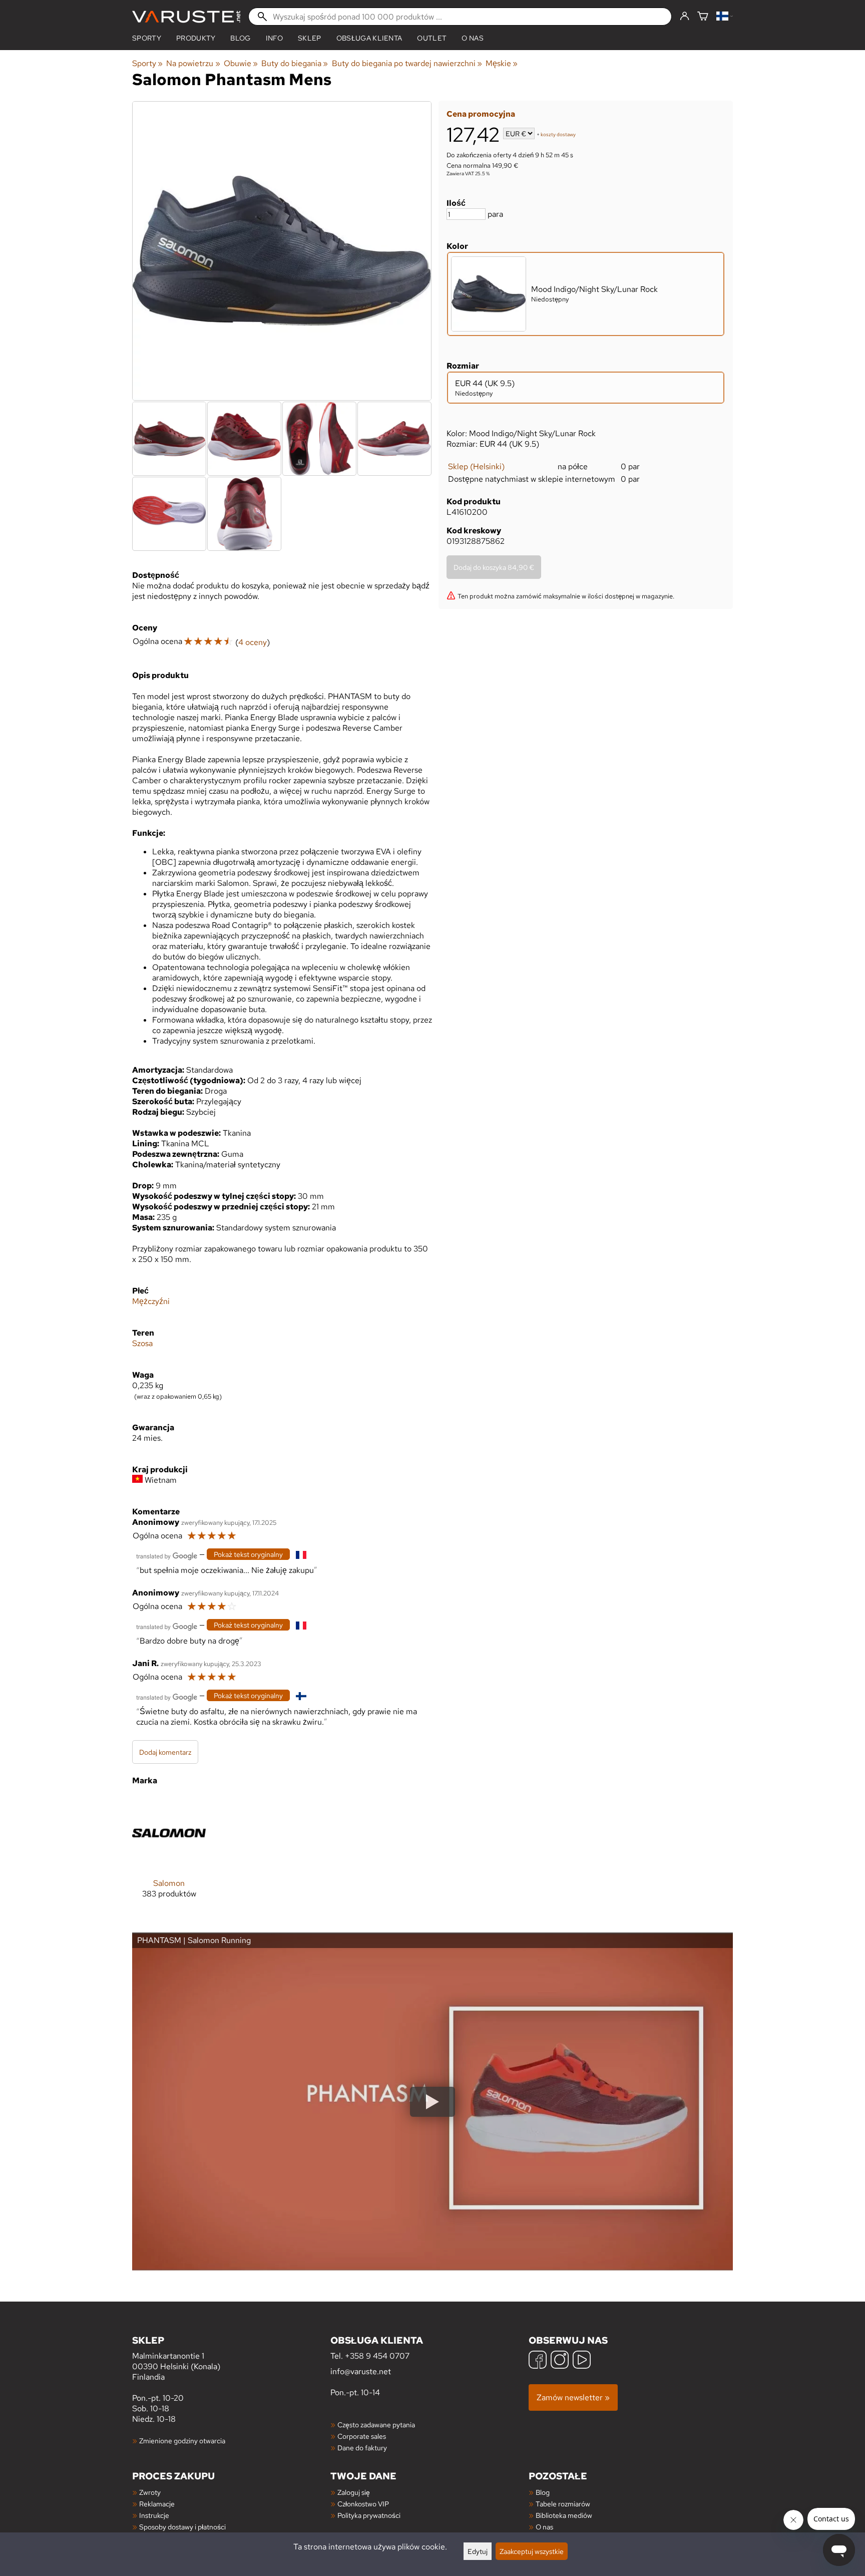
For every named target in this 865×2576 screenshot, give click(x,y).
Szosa (142, 1343)
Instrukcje (154, 2515)
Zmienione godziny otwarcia (182, 2441)
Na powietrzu (193, 63)
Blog (543, 2492)
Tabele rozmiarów (563, 2504)
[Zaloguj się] (685, 17)
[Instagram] (560, 2361)
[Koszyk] (703, 17)
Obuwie (241, 63)
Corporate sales (362, 2436)
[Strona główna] (186, 17)
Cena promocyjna (481, 114)
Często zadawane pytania (376, 2425)
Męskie (502, 63)
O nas (473, 38)
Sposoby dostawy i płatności (182, 2527)
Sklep (310, 38)
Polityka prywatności (369, 2515)
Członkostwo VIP (363, 2504)
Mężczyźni (151, 1301)
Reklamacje (157, 2504)
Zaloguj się (354, 2492)
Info (274, 38)
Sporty (147, 38)
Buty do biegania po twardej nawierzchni (407, 63)
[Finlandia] (725, 17)
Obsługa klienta (369, 38)
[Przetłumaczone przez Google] (167, 1555)
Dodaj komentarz (165, 1752)
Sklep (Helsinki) (476, 466)
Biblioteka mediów (564, 2515)
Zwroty (150, 2492)
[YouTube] (582, 2361)
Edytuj (478, 2551)
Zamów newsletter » (573, 2397)
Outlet (432, 38)
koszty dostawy (558, 134)
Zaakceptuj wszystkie (532, 2551)
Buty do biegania (295, 63)
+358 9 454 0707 (377, 2356)
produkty (196, 38)
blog (240, 38)
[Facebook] (538, 2361)
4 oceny (253, 642)
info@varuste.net (361, 2371)
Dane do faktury (362, 2448)
